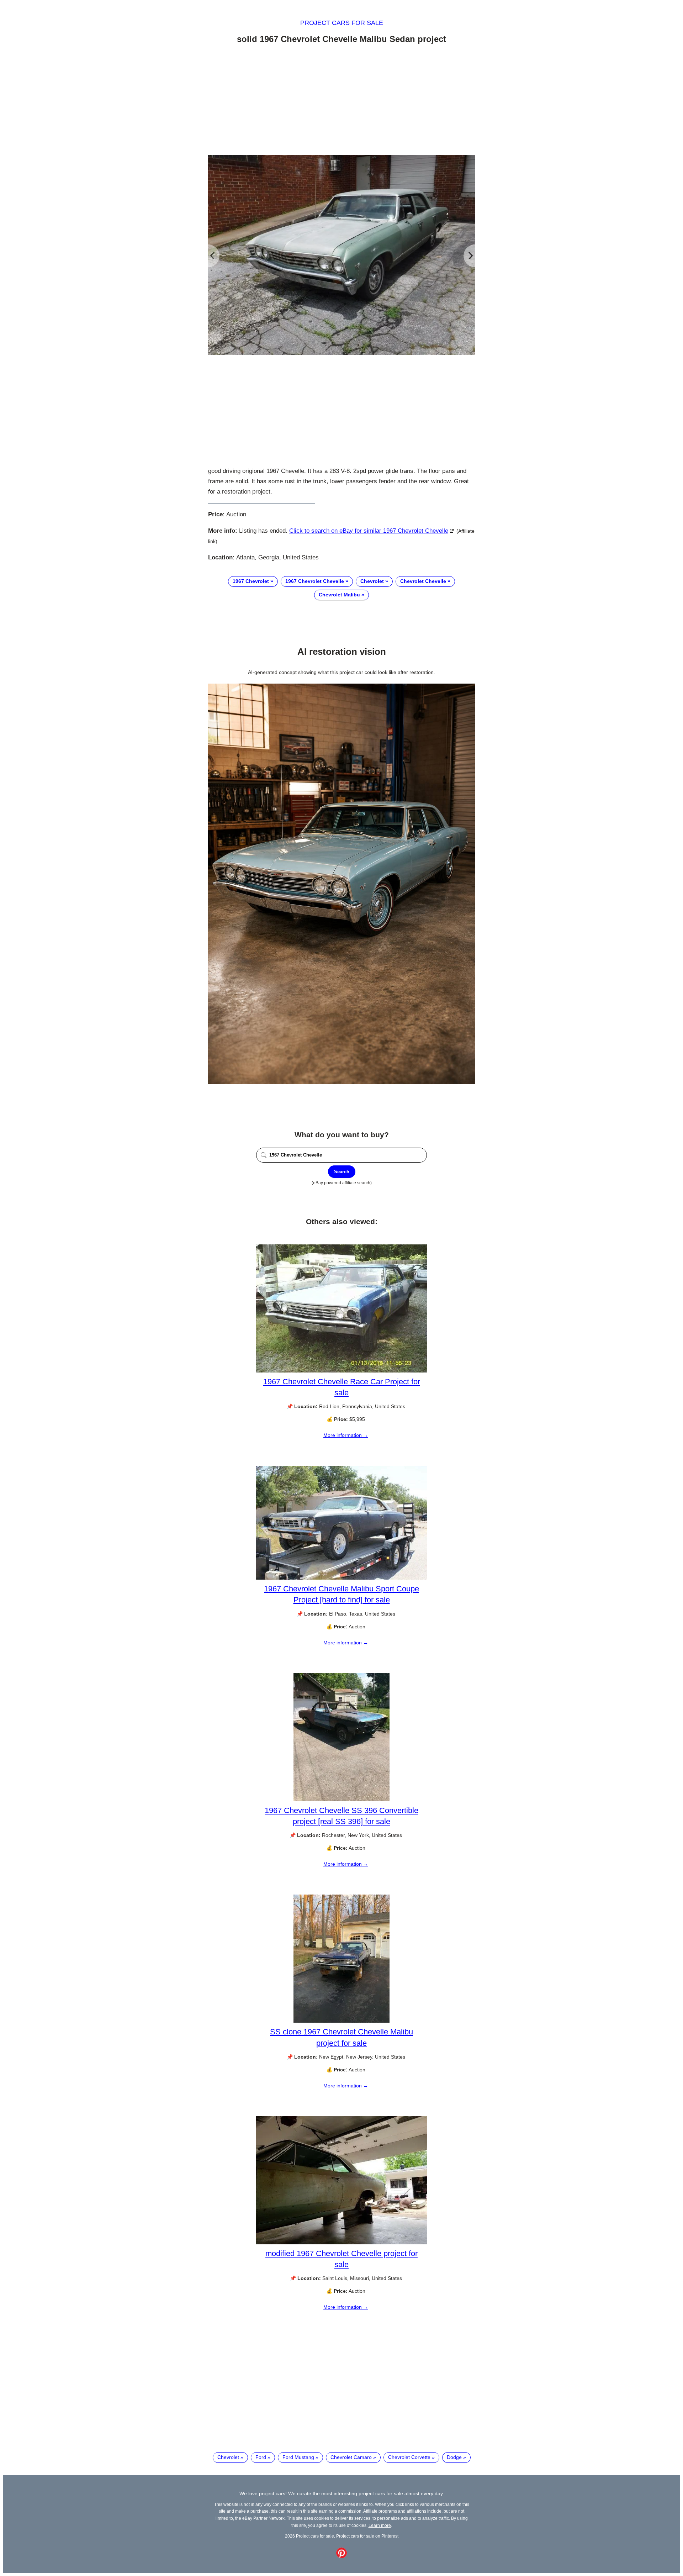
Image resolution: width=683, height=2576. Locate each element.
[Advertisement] (341, 101)
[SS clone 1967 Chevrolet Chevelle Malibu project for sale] (341, 2021)
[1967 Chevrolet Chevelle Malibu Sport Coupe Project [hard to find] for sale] (341, 1578)
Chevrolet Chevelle (423, 581)
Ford (261, 2457)
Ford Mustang (298, 2457)
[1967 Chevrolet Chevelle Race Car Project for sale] (341, 1371)
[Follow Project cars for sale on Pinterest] (341, 2556)
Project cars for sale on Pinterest (367, 2536)
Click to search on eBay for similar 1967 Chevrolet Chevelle (369, 531)
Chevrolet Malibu (339, 595)
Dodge (454, 2457)
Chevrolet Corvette (409, 2457)
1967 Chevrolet (251, 581)
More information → (346, 1435)
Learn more (380, 2525)
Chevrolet (372, 581)
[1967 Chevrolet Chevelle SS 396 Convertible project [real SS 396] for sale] (341, 1800)
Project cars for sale (342, 23)
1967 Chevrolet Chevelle (315, 581)
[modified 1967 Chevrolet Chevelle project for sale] (341, 2243)
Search (342, 1172)
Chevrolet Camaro (351, 2457)
